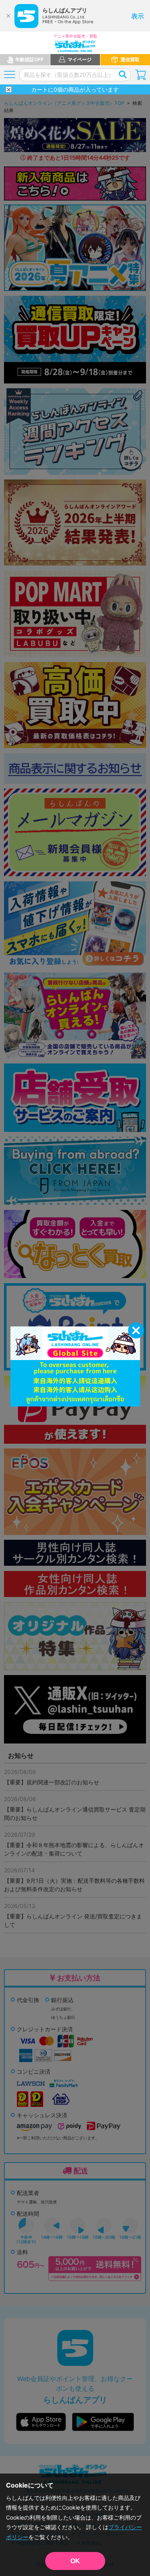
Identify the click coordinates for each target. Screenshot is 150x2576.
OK (75, 2561)
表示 (138, 16)
